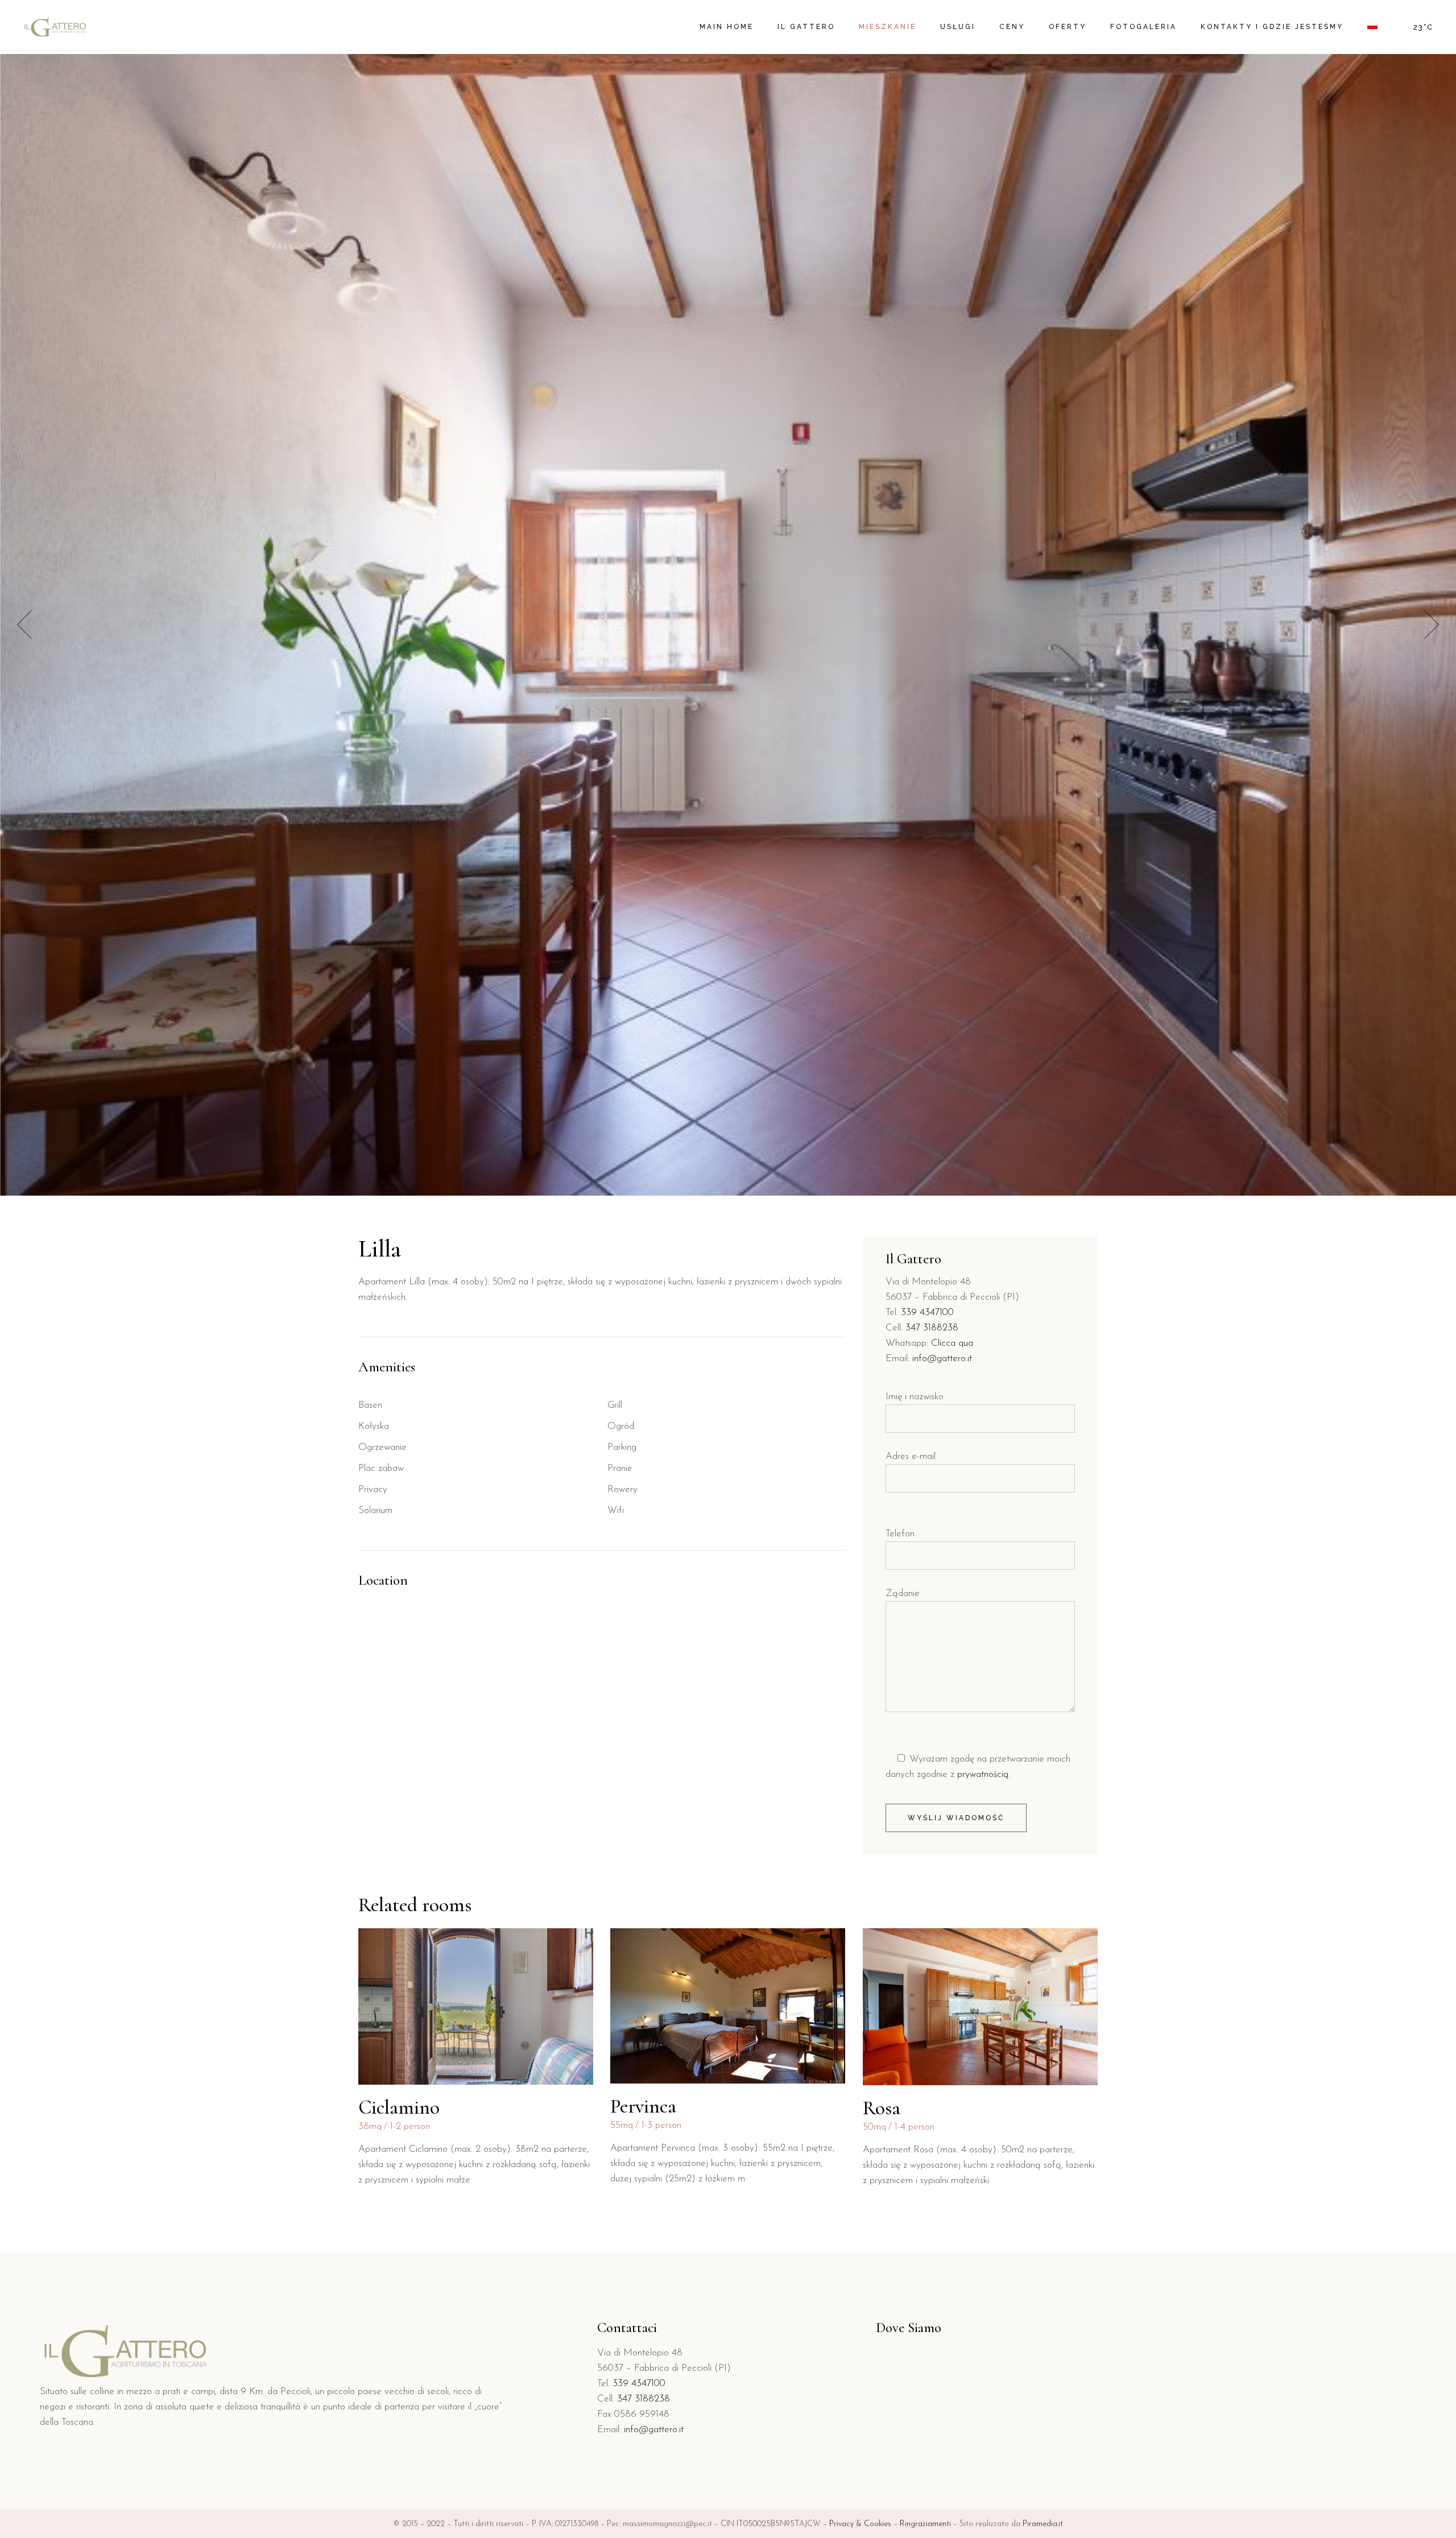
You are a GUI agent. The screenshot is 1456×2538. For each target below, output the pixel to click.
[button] (1432, 625)
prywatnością (983, 1774)
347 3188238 (932, 1328)
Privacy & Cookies (860, 2524)
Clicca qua (952, 1343)
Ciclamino (399, 2107)
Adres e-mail (911, 1456)
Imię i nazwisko (915, 1397)
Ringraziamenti (925, 2524)
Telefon (900, 1534)
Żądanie (903, 1594)
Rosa (882, 2108)
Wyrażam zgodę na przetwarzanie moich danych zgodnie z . (978, 1767)
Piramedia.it (1043, 2524)
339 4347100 (927, 1313)
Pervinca (643, 2106)
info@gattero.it (942, 1359)
